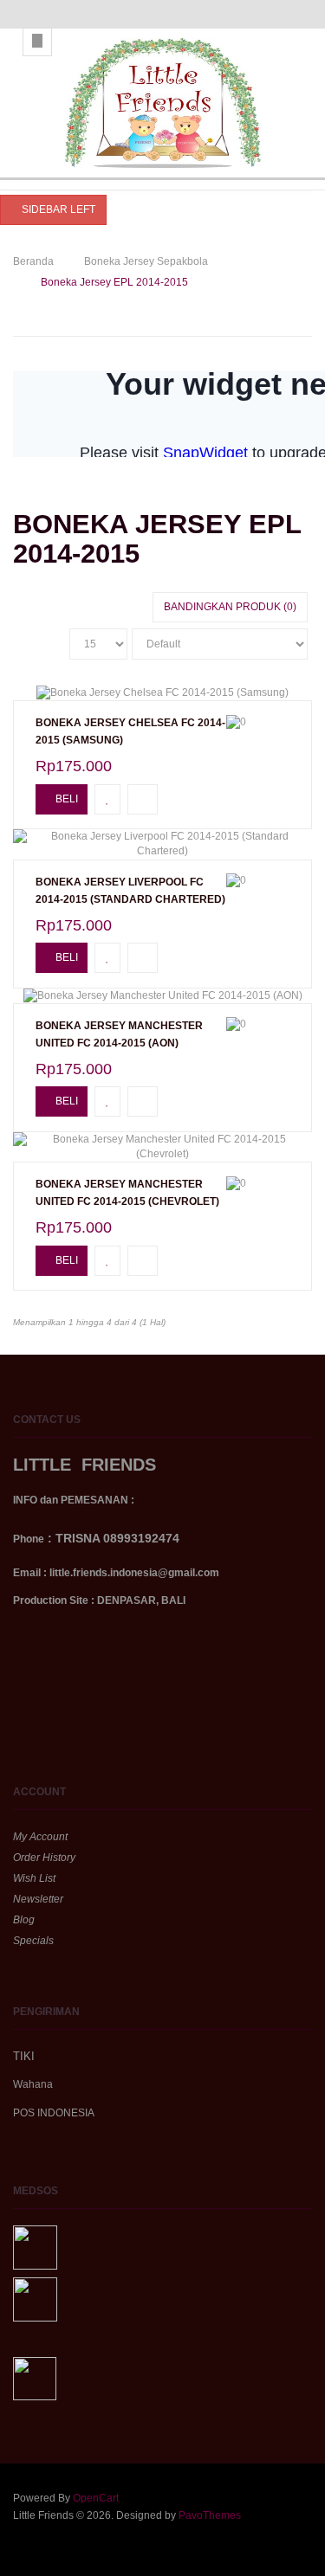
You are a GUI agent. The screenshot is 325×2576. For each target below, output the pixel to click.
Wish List (34, 1878)
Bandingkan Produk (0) (230, 607)
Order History (44, 1858)
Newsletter (38, 1899)
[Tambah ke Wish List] (107, 799)
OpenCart (96, 2498)
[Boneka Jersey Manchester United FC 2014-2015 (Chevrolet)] (162, 1147)
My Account (40, 1837)
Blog (24, 1920)
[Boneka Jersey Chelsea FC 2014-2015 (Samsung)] (162, 693)
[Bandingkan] (143, 799)
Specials (33, 1941)
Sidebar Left (57, 209)
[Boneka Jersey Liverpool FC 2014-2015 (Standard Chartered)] (162, 844)
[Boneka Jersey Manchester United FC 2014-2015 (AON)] (163, 996)
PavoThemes (210, 2515)
